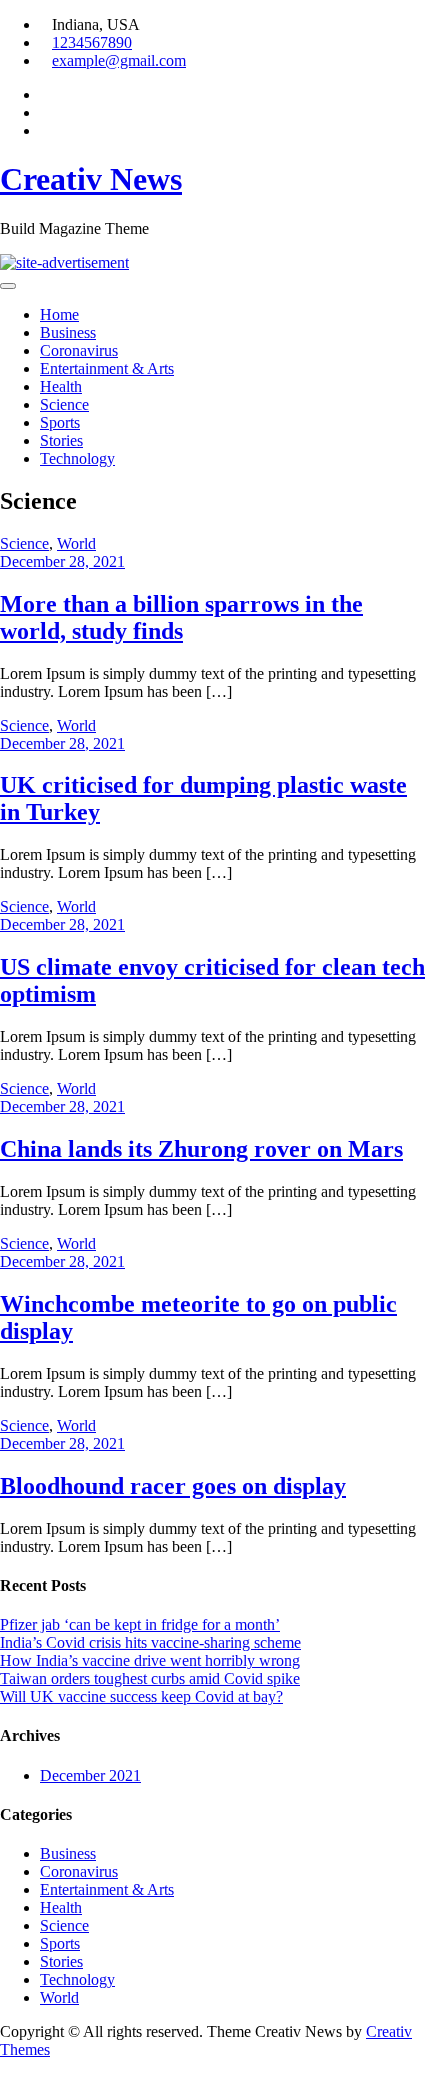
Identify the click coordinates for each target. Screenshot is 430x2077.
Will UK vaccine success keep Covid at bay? (141, 1696)
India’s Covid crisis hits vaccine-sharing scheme (150, 1642)
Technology (77, 458)
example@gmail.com (119, 60)
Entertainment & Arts (107, 368)
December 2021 (90, 1775)
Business (68, 332)
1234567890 (92, 42)
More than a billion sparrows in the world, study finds (181, 617)
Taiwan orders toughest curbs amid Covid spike (150, 1678)
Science (64, 404)
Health (61, 386)
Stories (61, 440)
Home (59, 314)
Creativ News (91, 179)
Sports (60, 422)
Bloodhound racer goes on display (173, 1486)
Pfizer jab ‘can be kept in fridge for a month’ (140, 1624)
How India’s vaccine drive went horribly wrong (150, 1660)
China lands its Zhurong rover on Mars (201, 1149)
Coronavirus (79, 350)
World (76, 543)
